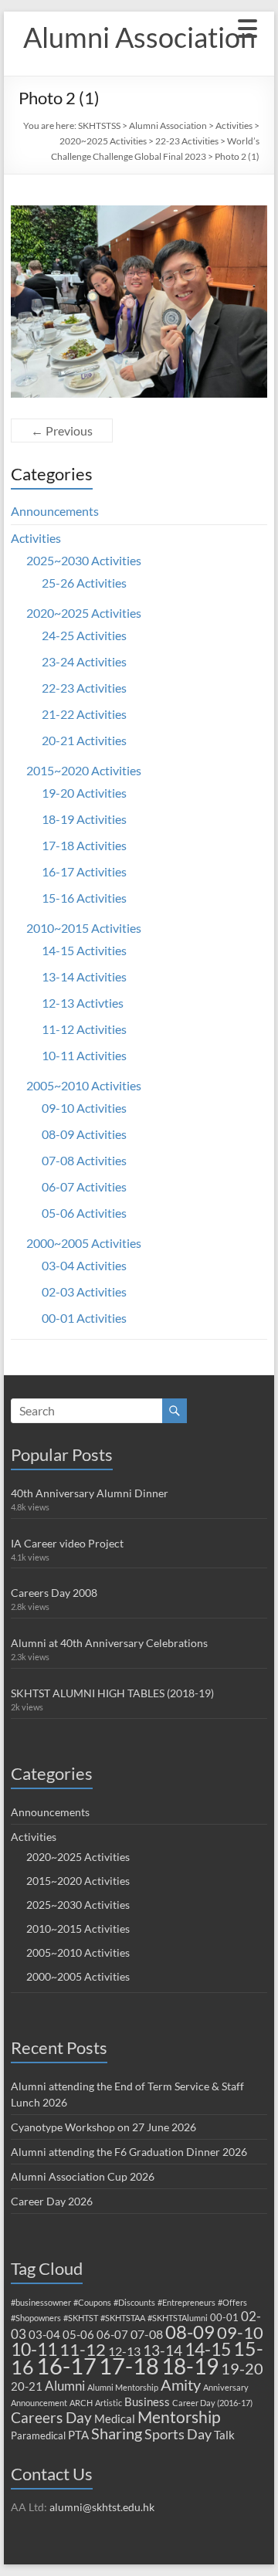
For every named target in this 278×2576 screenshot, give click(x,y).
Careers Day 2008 (54, 1593)
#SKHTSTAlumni (178, 2318)
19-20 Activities (84, 793)
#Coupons (92, 2302)
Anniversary (226, 2387)
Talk (224, 2435)
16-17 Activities (84, 871)
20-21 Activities (84, 740)
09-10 (240, 2332)
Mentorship (179, 2417)
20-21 (27, 2386)
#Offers (232, 2302)
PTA (78, 2435)
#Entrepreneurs (186, 2302)
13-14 (163, 2350)
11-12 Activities (84, 1029)
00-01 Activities (84, 1318)
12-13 (124, 2351)
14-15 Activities (84, 950)
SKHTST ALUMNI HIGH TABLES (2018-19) (112, 1693)
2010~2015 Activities (84, 928)
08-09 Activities (84, 1134)
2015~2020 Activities (84, 770)
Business (147, 2401)
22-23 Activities (187, 141)
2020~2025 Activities (103, 141)
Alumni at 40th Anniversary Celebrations (109, 1643)
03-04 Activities (84, 1265)
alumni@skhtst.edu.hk (102, 2507)
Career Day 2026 (52, 2201)
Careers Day (51, 2417)
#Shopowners (36, 2318)
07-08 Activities (84, 1160)
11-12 (83, 2349)
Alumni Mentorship (123, 2387)
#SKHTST (81, 2318)
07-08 (147, 2334)
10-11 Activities (84, 1055)
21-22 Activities (84, 714)
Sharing (117, 2433)
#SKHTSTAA (123, 2318)
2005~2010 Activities (84, 1085)
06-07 (112, 2334)
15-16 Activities (84, 898)
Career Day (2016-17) (212, 2403)
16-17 (66, 2366)
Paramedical (38, 2435)
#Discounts (134, 2302)
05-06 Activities (84, 1213)
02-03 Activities (84, 1291)
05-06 (78, 2334)
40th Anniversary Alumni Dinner (90, 1493)
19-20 (242, 2368)
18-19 (190, 2366)
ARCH (81, 2403)
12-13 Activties (83, 1003)
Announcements (55, 511)
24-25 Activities (84, 635)
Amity (181, 2384)
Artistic (108, 2403)
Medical (115, 2418)
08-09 (190, 2332)
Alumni (65, 2386)
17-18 (129, 2366)
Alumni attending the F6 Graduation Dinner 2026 (129, 2152)
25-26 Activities (84, 583)
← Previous (62, 430)
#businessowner (41, 2302)
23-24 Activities (84, 661)
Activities (234, 125)
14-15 (208, 2349)
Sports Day (178, 2434)
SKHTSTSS (99, 125)
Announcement (39, 2403)
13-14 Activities (84, 976)
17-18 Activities (84, 845)
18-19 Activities (84, 819)
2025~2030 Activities (84, 560)
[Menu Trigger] (248, 27)
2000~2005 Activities (84, 1243)
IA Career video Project (67, 1543)
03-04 (44, 2334)
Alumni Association (139, 37)
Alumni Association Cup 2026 (83, 2176)
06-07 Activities (84, 1186)
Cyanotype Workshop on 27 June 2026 (103, 2127)
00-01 (224, 2317)
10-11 (34, 2349)
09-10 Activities (84, 1108)
